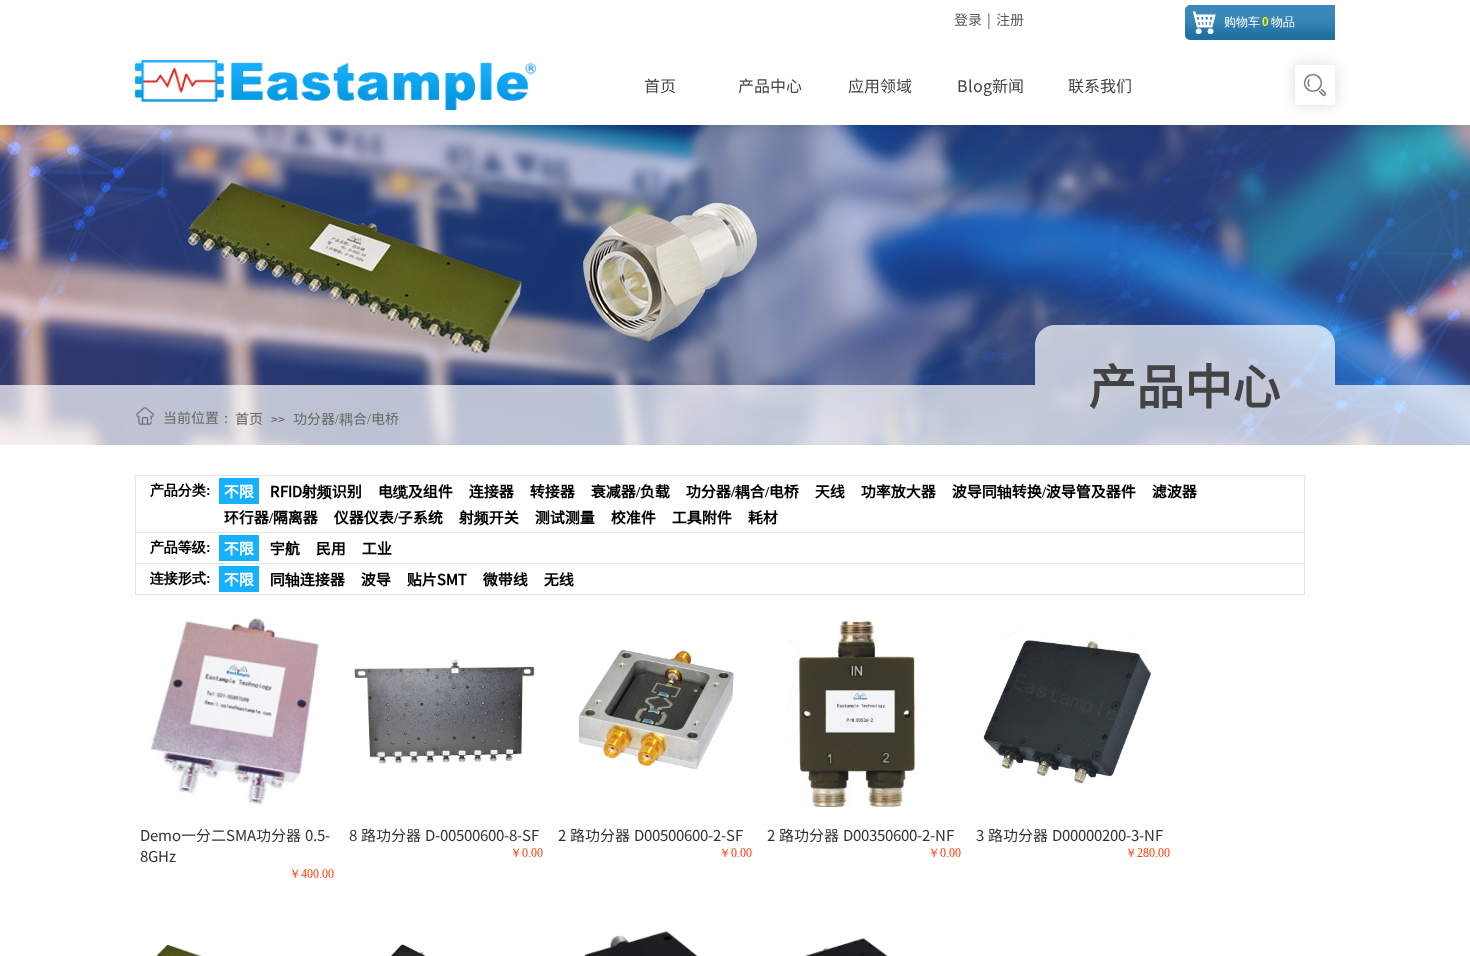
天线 (830, 490)
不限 (239, 490)
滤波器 (1174, 490)
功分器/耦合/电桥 (346, 418)
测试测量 (565, 516)
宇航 (285, 547)
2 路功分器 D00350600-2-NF (860, 834)
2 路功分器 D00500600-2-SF (650, 834)
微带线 (505, 578)
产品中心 (770, 85)
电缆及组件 (415, 490)
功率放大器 (898, 490)
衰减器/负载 (630, 490)
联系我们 (1100, 85)
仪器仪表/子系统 (388, 516)
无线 (559, 578)
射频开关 (489, 516)
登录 (968, 19)
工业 (377, 547)
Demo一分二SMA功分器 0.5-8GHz (235, 845)
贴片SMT (437, 578)
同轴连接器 (307, 578)
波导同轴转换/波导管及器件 (1044, 490)
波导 (376, 578)
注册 (1010, 19)
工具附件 (702, 516)
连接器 (491, 490)
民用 (331, 547)
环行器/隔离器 (271, 516)
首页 (660, 85)
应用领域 (880, 85)
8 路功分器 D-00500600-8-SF (444, 834)
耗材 (763, 516)
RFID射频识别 (316, 490)
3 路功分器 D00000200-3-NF (1069, 834)
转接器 (552, 490)
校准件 (633, 516)
